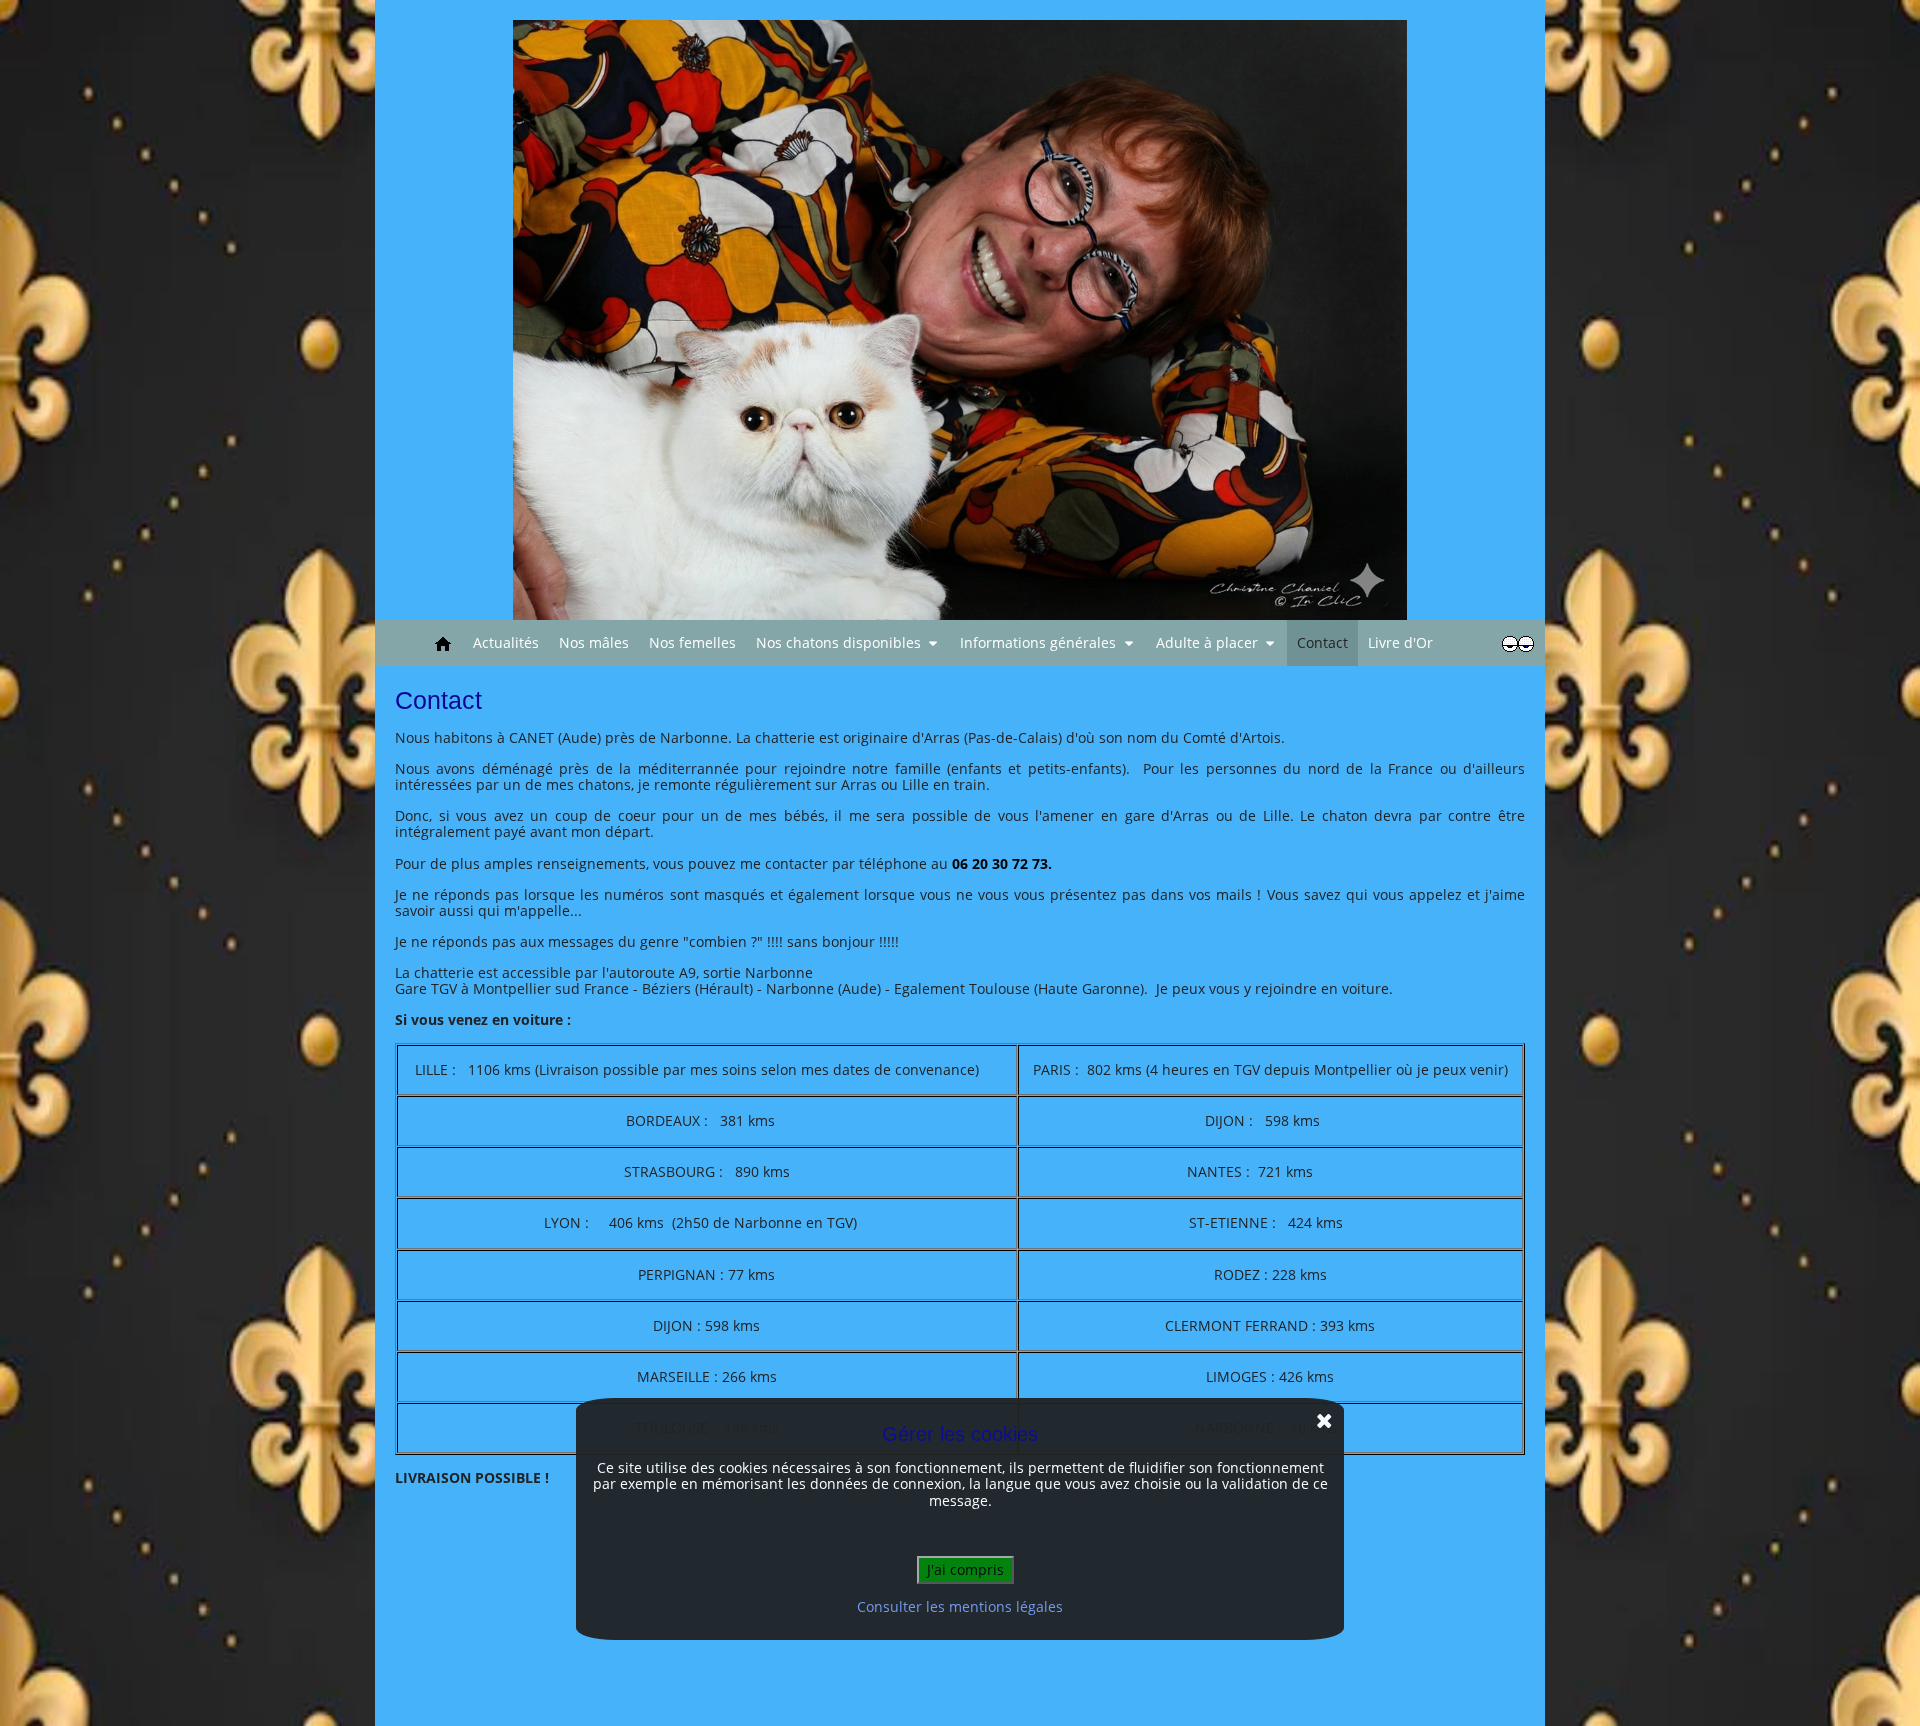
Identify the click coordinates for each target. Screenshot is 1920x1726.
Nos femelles (692, 642)
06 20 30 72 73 (1000, 863)
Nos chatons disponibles (838, 642)
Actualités (506, 642)
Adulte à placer (1207, 642)
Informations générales (1038, 642)
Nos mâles (594, 642)
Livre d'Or (1400, 642)
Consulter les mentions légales (960, 1606)
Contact (1322, 642)
